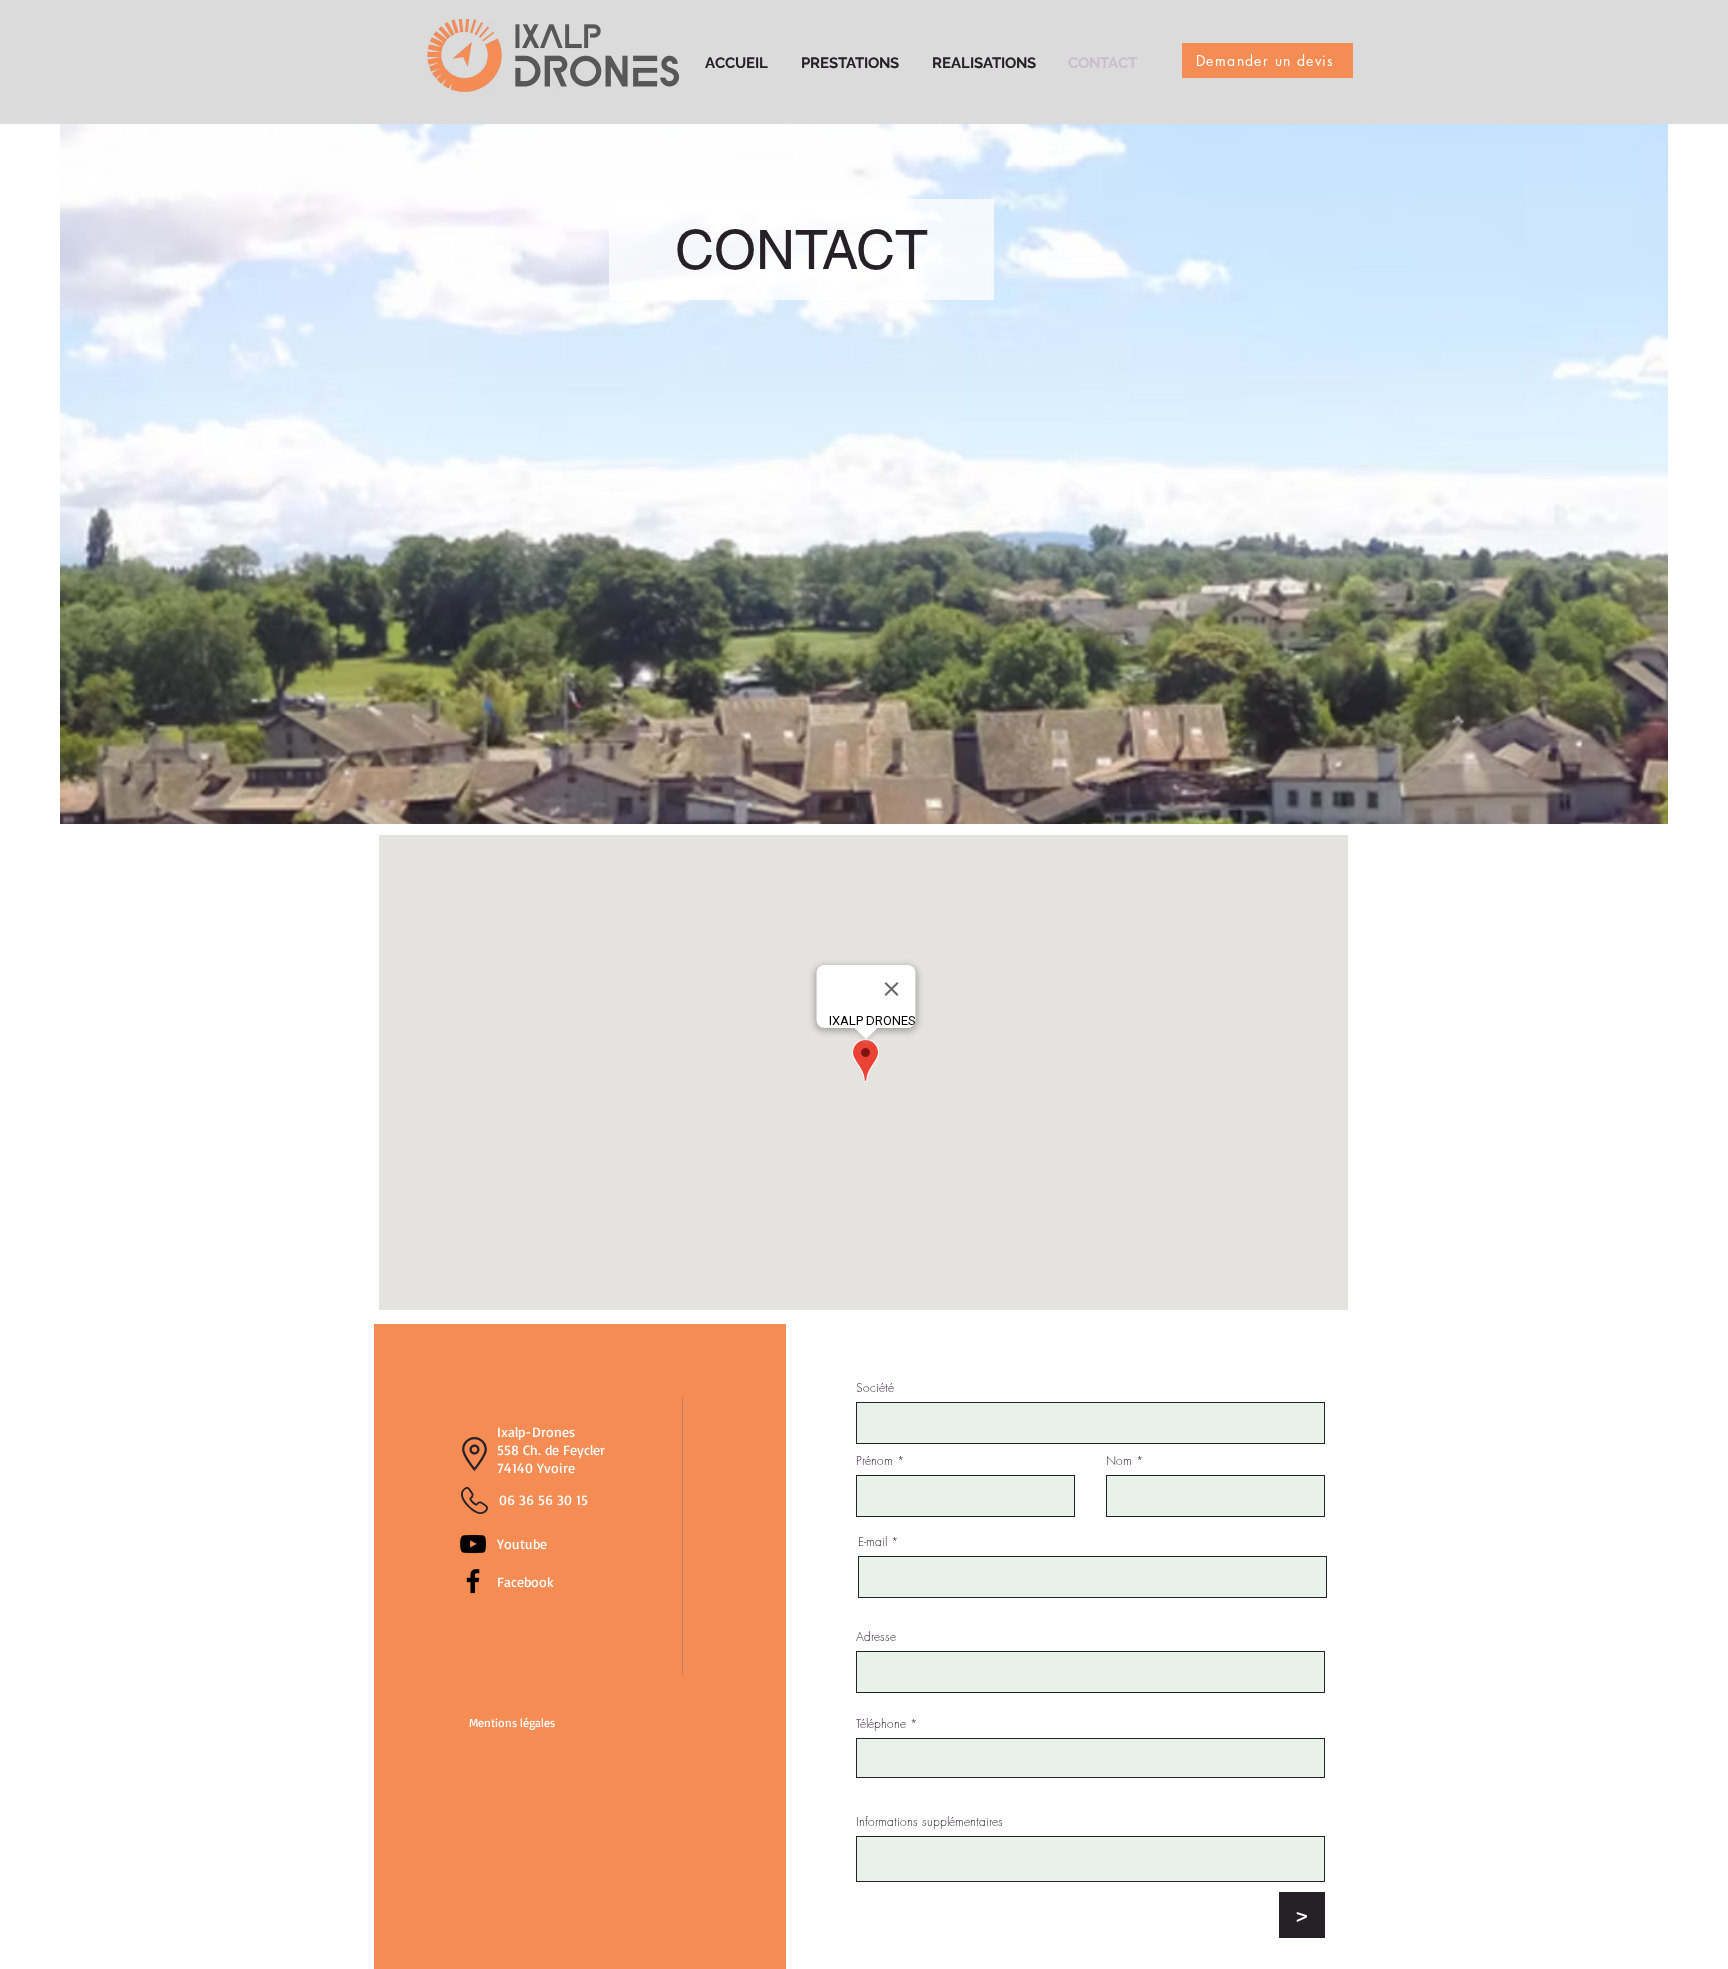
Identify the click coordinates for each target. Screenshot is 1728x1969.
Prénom (874, 1461)
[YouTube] (473, 1544)
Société (875, 1388)
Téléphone (881, 1724)
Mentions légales (512, 1722)
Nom (1119, 1461)
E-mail (872, 1542)
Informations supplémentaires (929, 1822)
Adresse (876, 1637)
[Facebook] (473, 1581)
